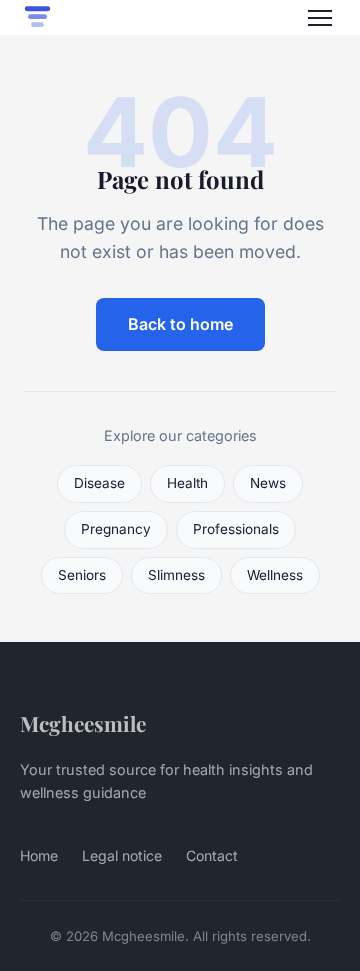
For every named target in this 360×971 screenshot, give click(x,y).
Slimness (176, 575)
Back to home (180, 324)
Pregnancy (116, 529)
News (268, 483)
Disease (99, 483)
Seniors (82, 575)
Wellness (275, 575)
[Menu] (320, 18)
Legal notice (122, 855)
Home (39, 855)
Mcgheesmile (83, 723)
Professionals (236, 529)
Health (187, 483)
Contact (212, 855)
